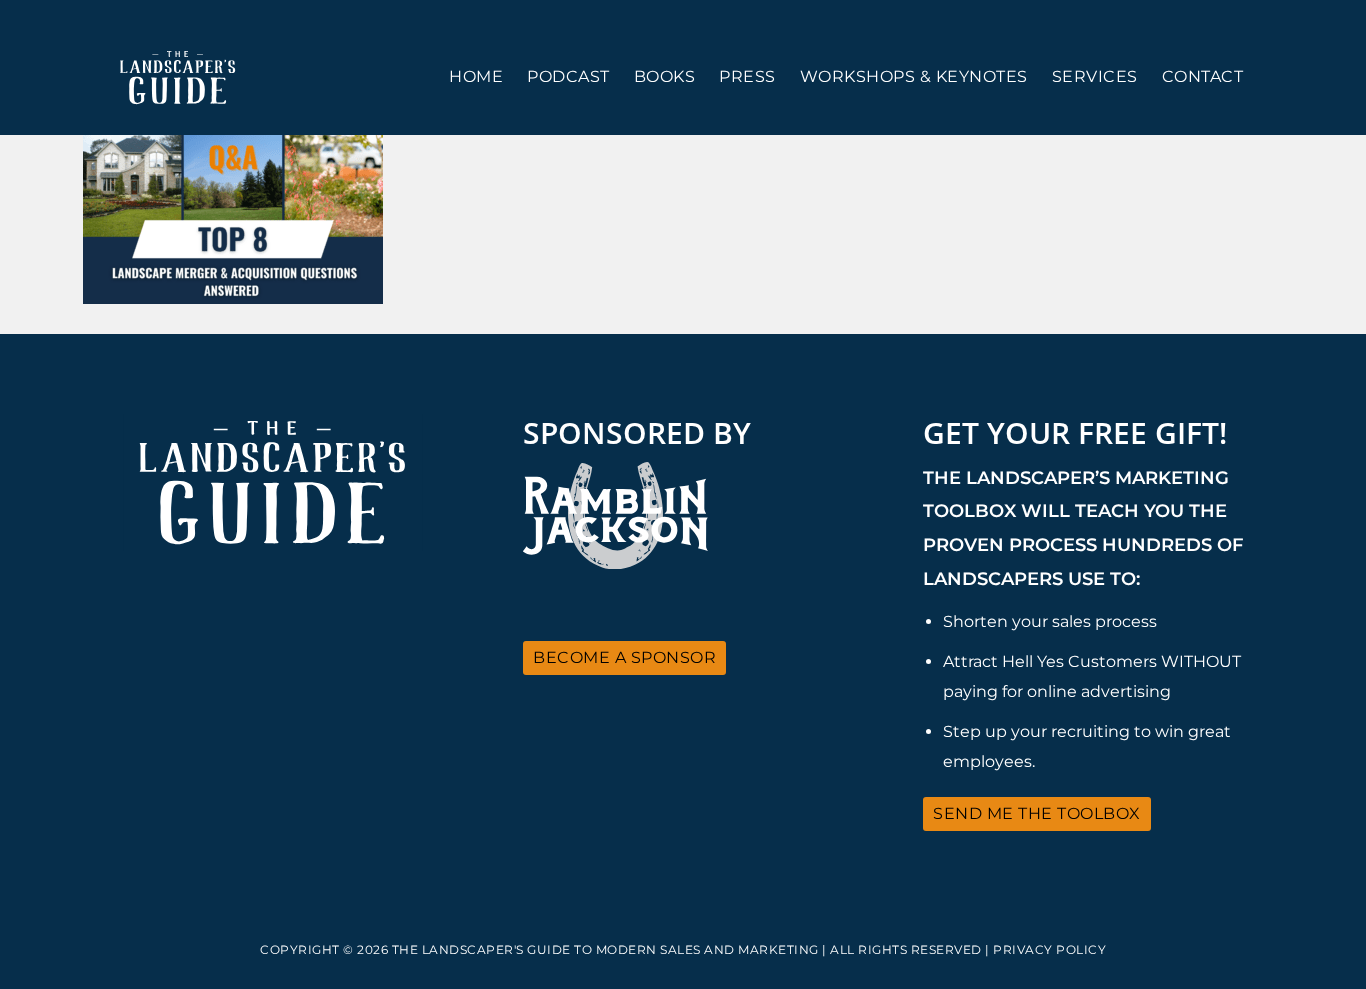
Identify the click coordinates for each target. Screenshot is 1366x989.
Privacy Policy (1049, 949)
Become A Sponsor (624, 657)
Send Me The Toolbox (1037, 813)
